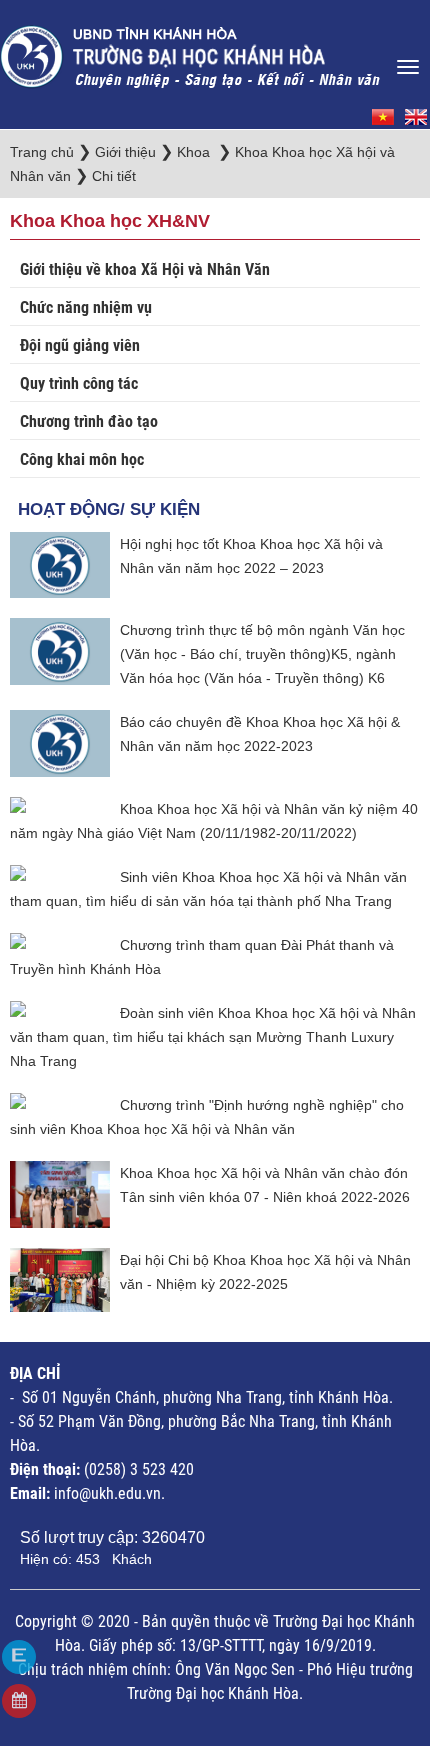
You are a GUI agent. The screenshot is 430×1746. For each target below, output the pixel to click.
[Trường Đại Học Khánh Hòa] (192, 50)
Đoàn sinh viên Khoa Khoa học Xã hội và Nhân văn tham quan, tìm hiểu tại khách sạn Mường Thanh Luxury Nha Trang (213, 1037)
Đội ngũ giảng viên (80, 345)
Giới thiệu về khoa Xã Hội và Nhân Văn (145, 269)
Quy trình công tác (79, 383)
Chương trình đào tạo (89, 421)
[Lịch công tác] (19, 1701)
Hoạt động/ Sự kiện (109, 509)
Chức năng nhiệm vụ (86, 307)
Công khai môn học (82, 459)
